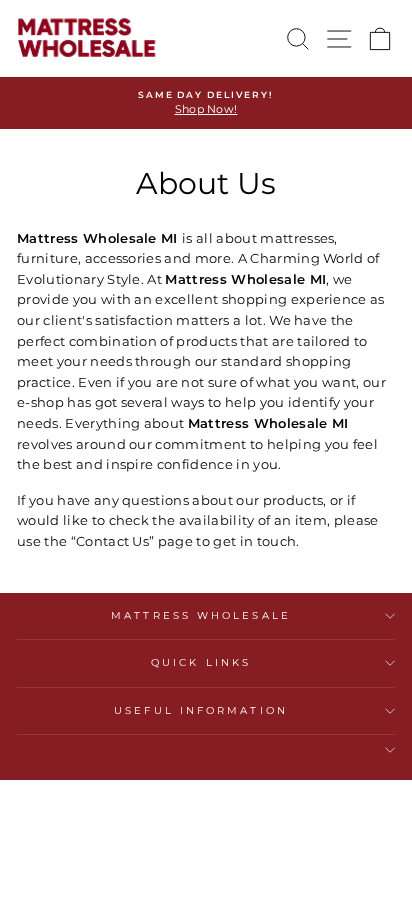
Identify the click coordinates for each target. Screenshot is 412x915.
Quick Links (201, 662)
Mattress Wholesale (201, 615)
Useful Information (201, 710)
